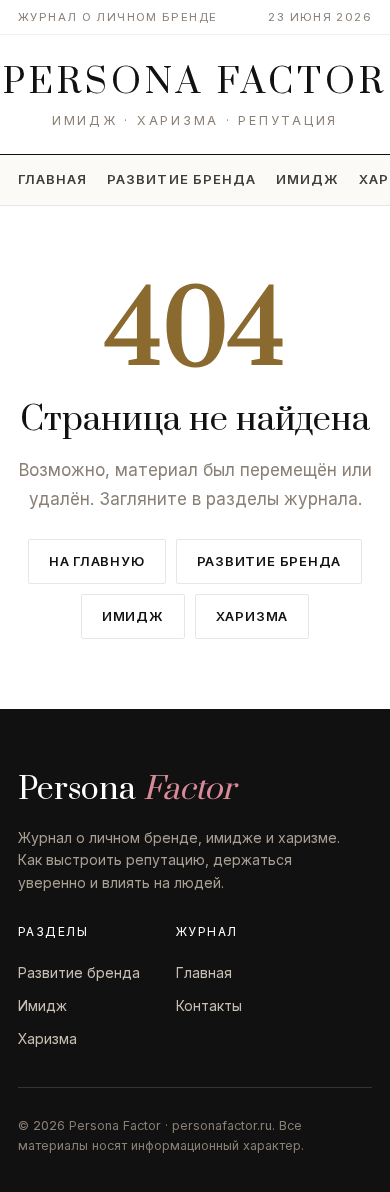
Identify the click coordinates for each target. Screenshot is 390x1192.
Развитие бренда (181, 179)
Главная (52, 179)
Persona (195, 82)
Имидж (307, 179)
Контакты (209, 1005)
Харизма (252, 616)
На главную (97, 561)
